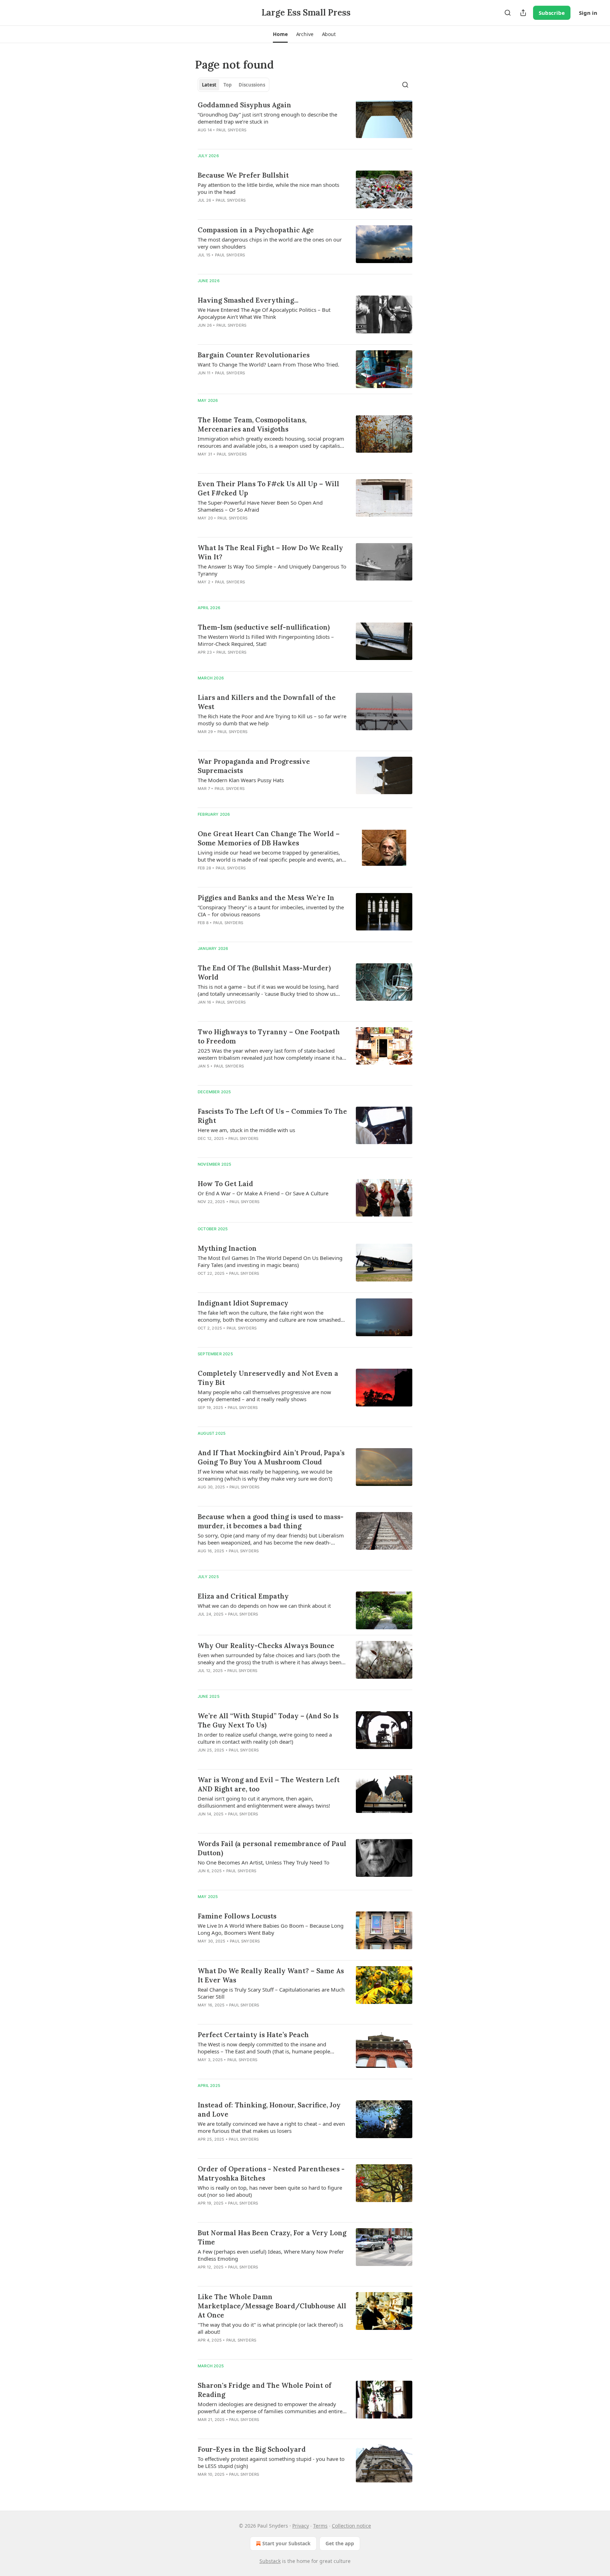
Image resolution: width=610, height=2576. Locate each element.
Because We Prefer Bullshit (243, 175)
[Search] (508, 13)
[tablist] (234, 85)
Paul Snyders (231, 130)
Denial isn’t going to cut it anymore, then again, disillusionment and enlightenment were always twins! (264, 1802)
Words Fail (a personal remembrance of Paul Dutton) (272, 1848)
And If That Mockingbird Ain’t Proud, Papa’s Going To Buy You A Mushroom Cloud (271, 1457)
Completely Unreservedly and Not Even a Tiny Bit (268, 1378)
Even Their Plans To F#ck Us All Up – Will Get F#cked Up (268, 488)
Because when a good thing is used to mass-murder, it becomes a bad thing (271, 1521)
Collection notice (351, 2526)
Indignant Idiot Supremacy (243, 1303)
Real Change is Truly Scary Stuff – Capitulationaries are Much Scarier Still (271, 1993)
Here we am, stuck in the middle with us (246, 1130)
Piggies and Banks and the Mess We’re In (266, 898)
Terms (320, 2526)
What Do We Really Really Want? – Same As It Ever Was (271, 1975)
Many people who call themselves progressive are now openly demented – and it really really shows (264, 1396)
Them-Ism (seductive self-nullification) (264, 627)
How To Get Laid (225, 1184)
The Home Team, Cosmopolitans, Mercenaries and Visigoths (252, 424)
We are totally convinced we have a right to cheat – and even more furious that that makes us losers (271, 2127)
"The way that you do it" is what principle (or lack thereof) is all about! (270, 2328)
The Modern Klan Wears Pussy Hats (241, 780)
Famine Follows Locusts (237, 1916)
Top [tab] (228, 85)
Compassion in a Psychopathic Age (256, 230)
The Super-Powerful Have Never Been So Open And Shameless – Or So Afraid (260, 506)
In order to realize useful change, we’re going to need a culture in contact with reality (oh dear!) (265, 1738)
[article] (305, 122)
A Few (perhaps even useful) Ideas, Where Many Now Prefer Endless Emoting (271, 2255)
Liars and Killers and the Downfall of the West (267, 702)
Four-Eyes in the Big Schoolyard (252, 2449)
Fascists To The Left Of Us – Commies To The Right (272, 1116)
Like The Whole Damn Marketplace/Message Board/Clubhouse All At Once (272, 2306)
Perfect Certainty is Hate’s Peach (253, 2035)
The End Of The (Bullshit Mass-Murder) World (264, 972)
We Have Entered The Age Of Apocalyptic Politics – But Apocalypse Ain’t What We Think (264, 313)
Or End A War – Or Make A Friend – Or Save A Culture (263, 1193)
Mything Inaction (227, 1248)
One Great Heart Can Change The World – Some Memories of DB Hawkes (269, 838)
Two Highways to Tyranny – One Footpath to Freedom (269, 1036)
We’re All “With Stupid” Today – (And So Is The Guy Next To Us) (268, 1720)
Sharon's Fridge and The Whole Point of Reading (265, 2390)
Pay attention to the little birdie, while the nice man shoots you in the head (268, 188)
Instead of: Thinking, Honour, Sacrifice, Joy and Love (269, 2110)
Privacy (301, 2526)
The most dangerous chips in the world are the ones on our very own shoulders (270, 243)
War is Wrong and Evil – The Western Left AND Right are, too (269, 1784)
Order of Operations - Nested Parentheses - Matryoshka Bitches (271, 2173)
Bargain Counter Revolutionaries (254, 355)
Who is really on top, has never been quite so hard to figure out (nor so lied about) (270, 2191)
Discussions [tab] (252, 85)
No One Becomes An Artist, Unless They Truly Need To (264, 1862)
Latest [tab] (209, 85)
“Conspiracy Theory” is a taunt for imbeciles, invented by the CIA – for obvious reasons (271, 911)
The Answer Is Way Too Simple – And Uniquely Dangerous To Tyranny (272, 570)
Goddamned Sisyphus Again (244, 105)
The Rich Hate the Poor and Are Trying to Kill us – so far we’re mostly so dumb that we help (272, 720)
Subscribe (552, 13)
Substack (270, 2561)
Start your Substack (286, 2543)
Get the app (340, 2543)
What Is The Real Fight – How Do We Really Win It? (270, 552)
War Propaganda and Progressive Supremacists (254, 766)
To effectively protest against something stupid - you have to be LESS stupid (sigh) (271, 2462)
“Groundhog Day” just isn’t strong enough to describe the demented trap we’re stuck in (267, 118)
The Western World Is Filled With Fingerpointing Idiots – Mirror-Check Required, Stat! (266, 640)
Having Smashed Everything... (248, 300)
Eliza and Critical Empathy (243, 1596)
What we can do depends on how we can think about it (264, 1606)
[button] (280, 34)
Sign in (588, 13)
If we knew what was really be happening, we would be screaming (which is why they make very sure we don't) (265, 1475)
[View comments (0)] (252, 139)
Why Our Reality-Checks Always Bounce (266, 1646)
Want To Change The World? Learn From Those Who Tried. (268, 364)
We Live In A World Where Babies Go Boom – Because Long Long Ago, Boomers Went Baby (271, 1929)
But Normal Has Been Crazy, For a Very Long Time (272, 2237)
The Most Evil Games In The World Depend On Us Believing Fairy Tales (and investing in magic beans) (270, 1261)
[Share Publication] (523, 13)
